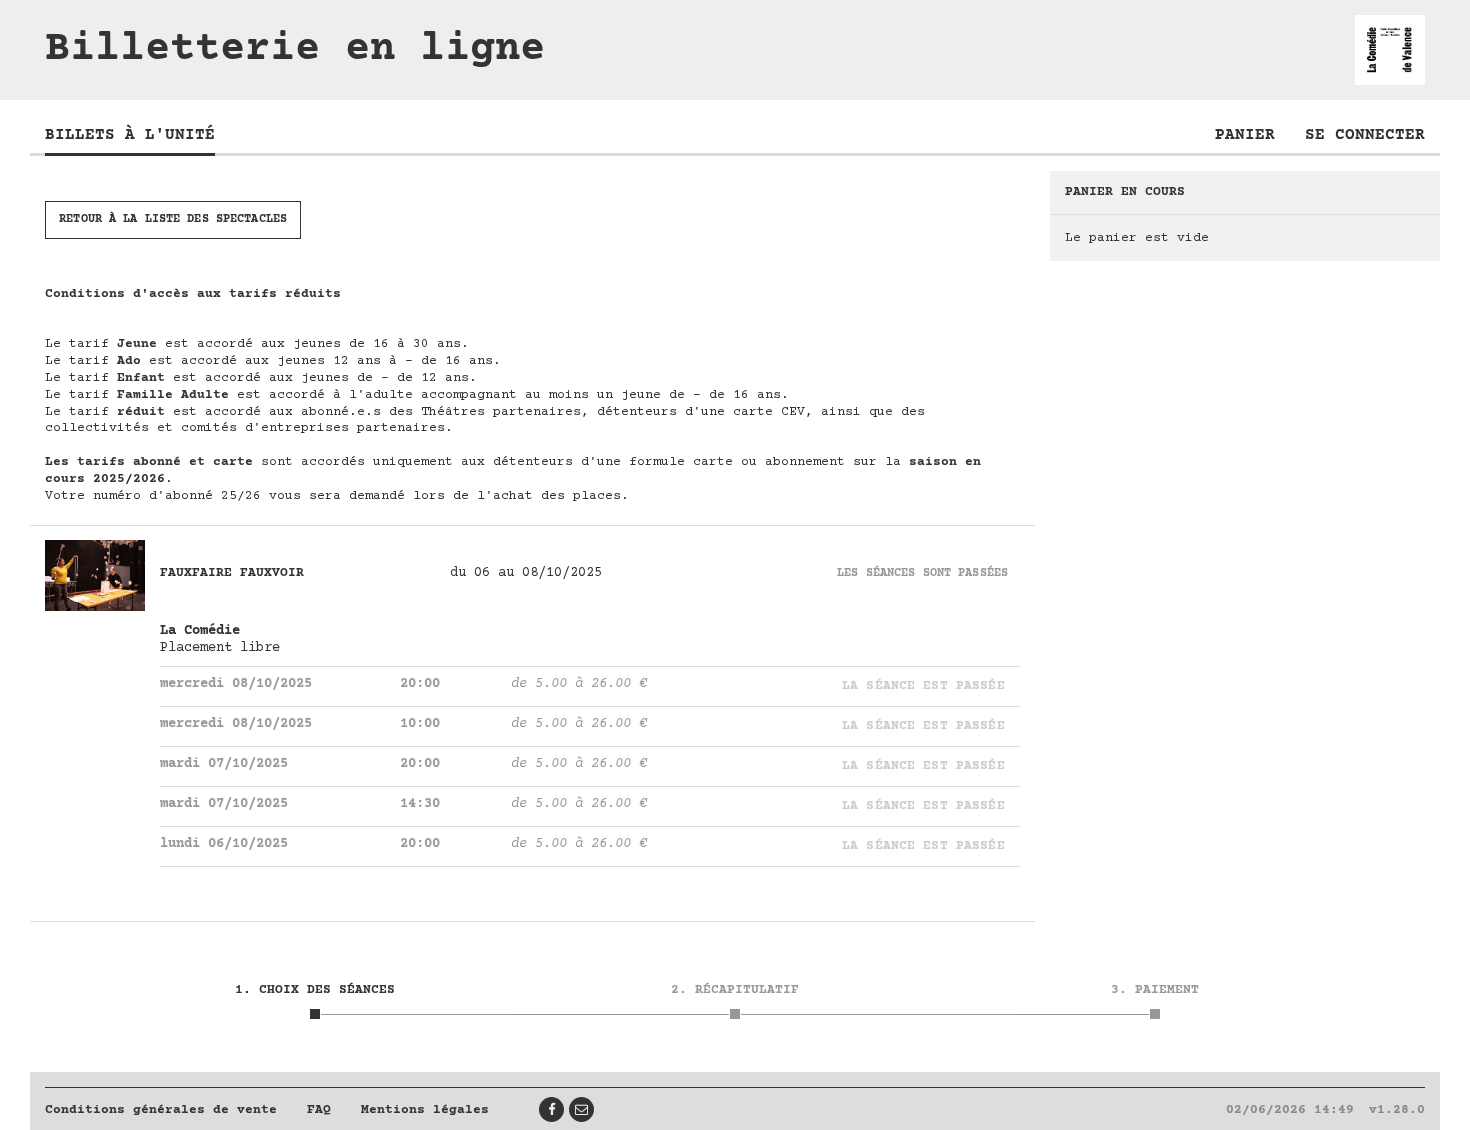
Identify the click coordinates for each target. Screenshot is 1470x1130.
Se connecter (1365, 135)
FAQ (319, 1110)
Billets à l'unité (130, 135)
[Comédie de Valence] (1390, 50)
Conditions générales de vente (161, 1110)
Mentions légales (425, 1110)
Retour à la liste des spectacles (173, 219)
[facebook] (551, 1109)
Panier (1245, 135)
